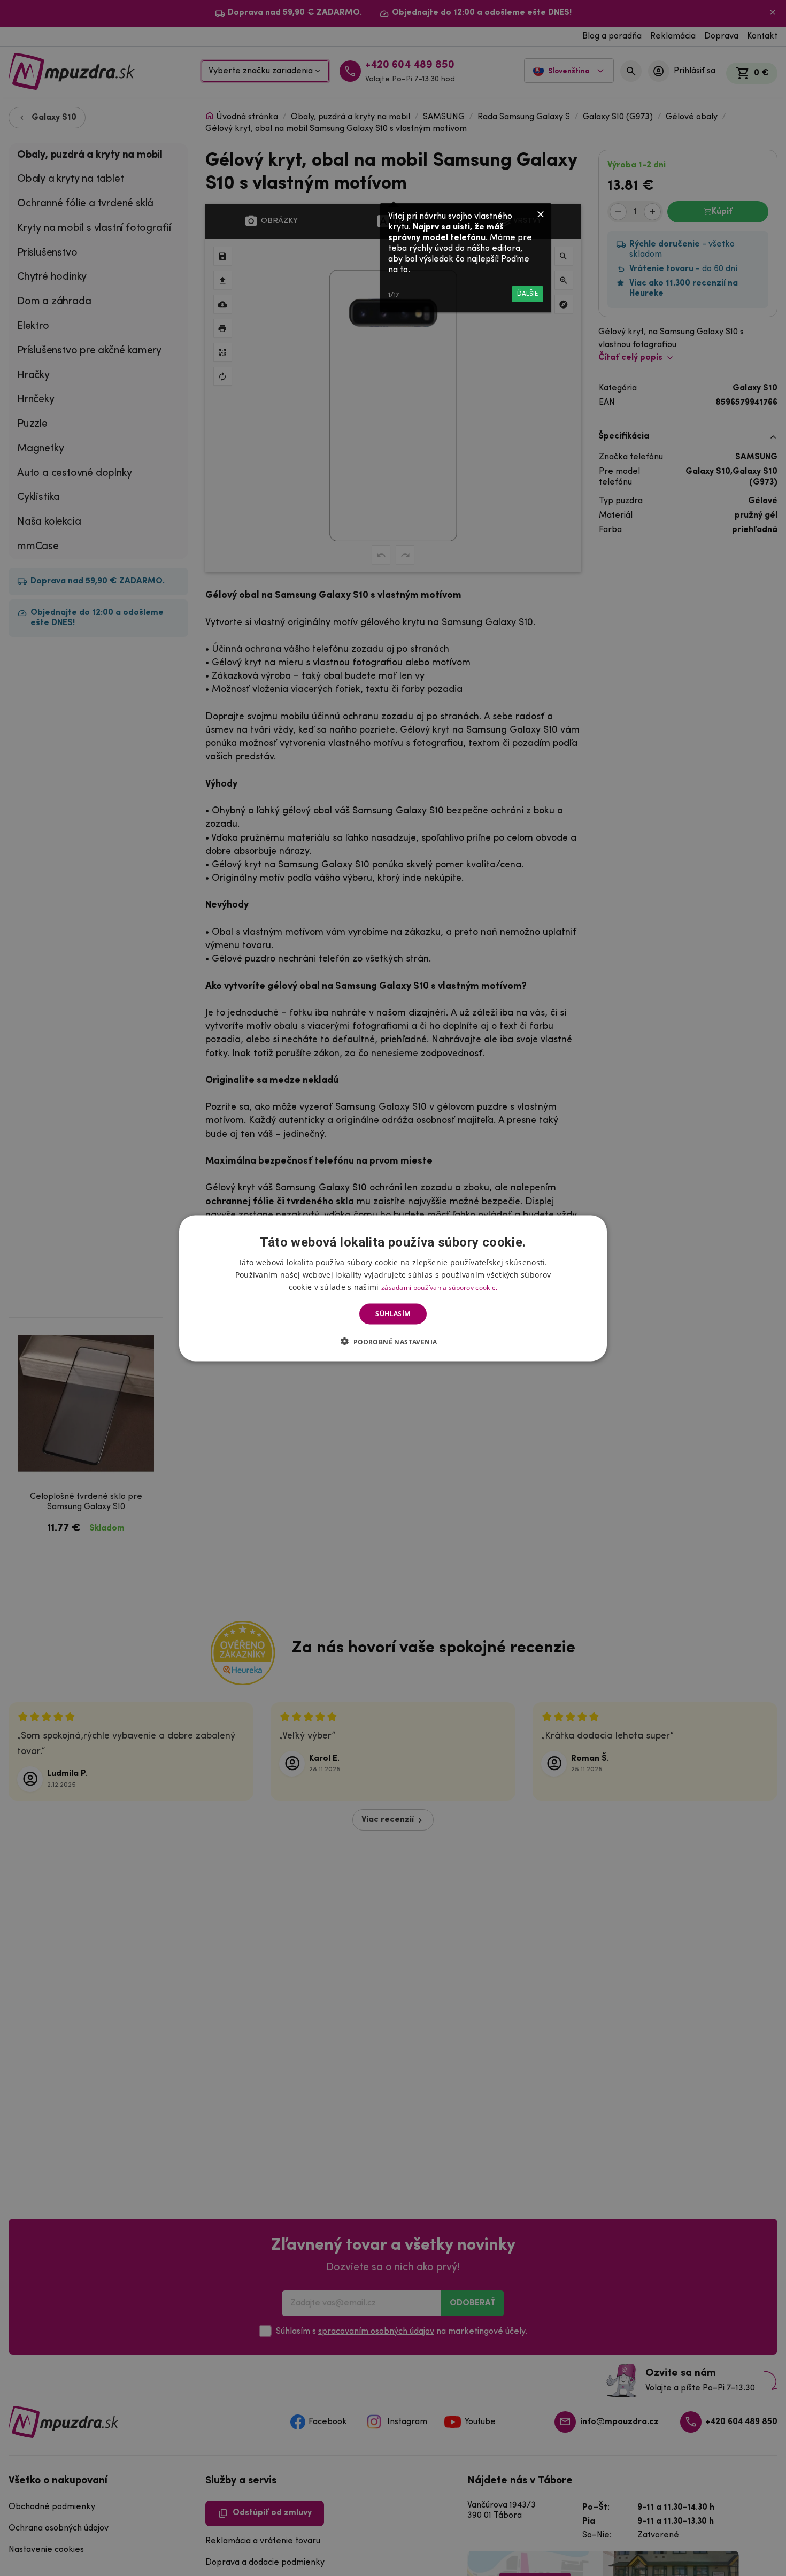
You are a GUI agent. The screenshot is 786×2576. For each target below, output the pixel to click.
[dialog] (393, 1288)
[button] (393, 1341)
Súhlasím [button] (393, 1314)
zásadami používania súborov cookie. (440, 1287)
